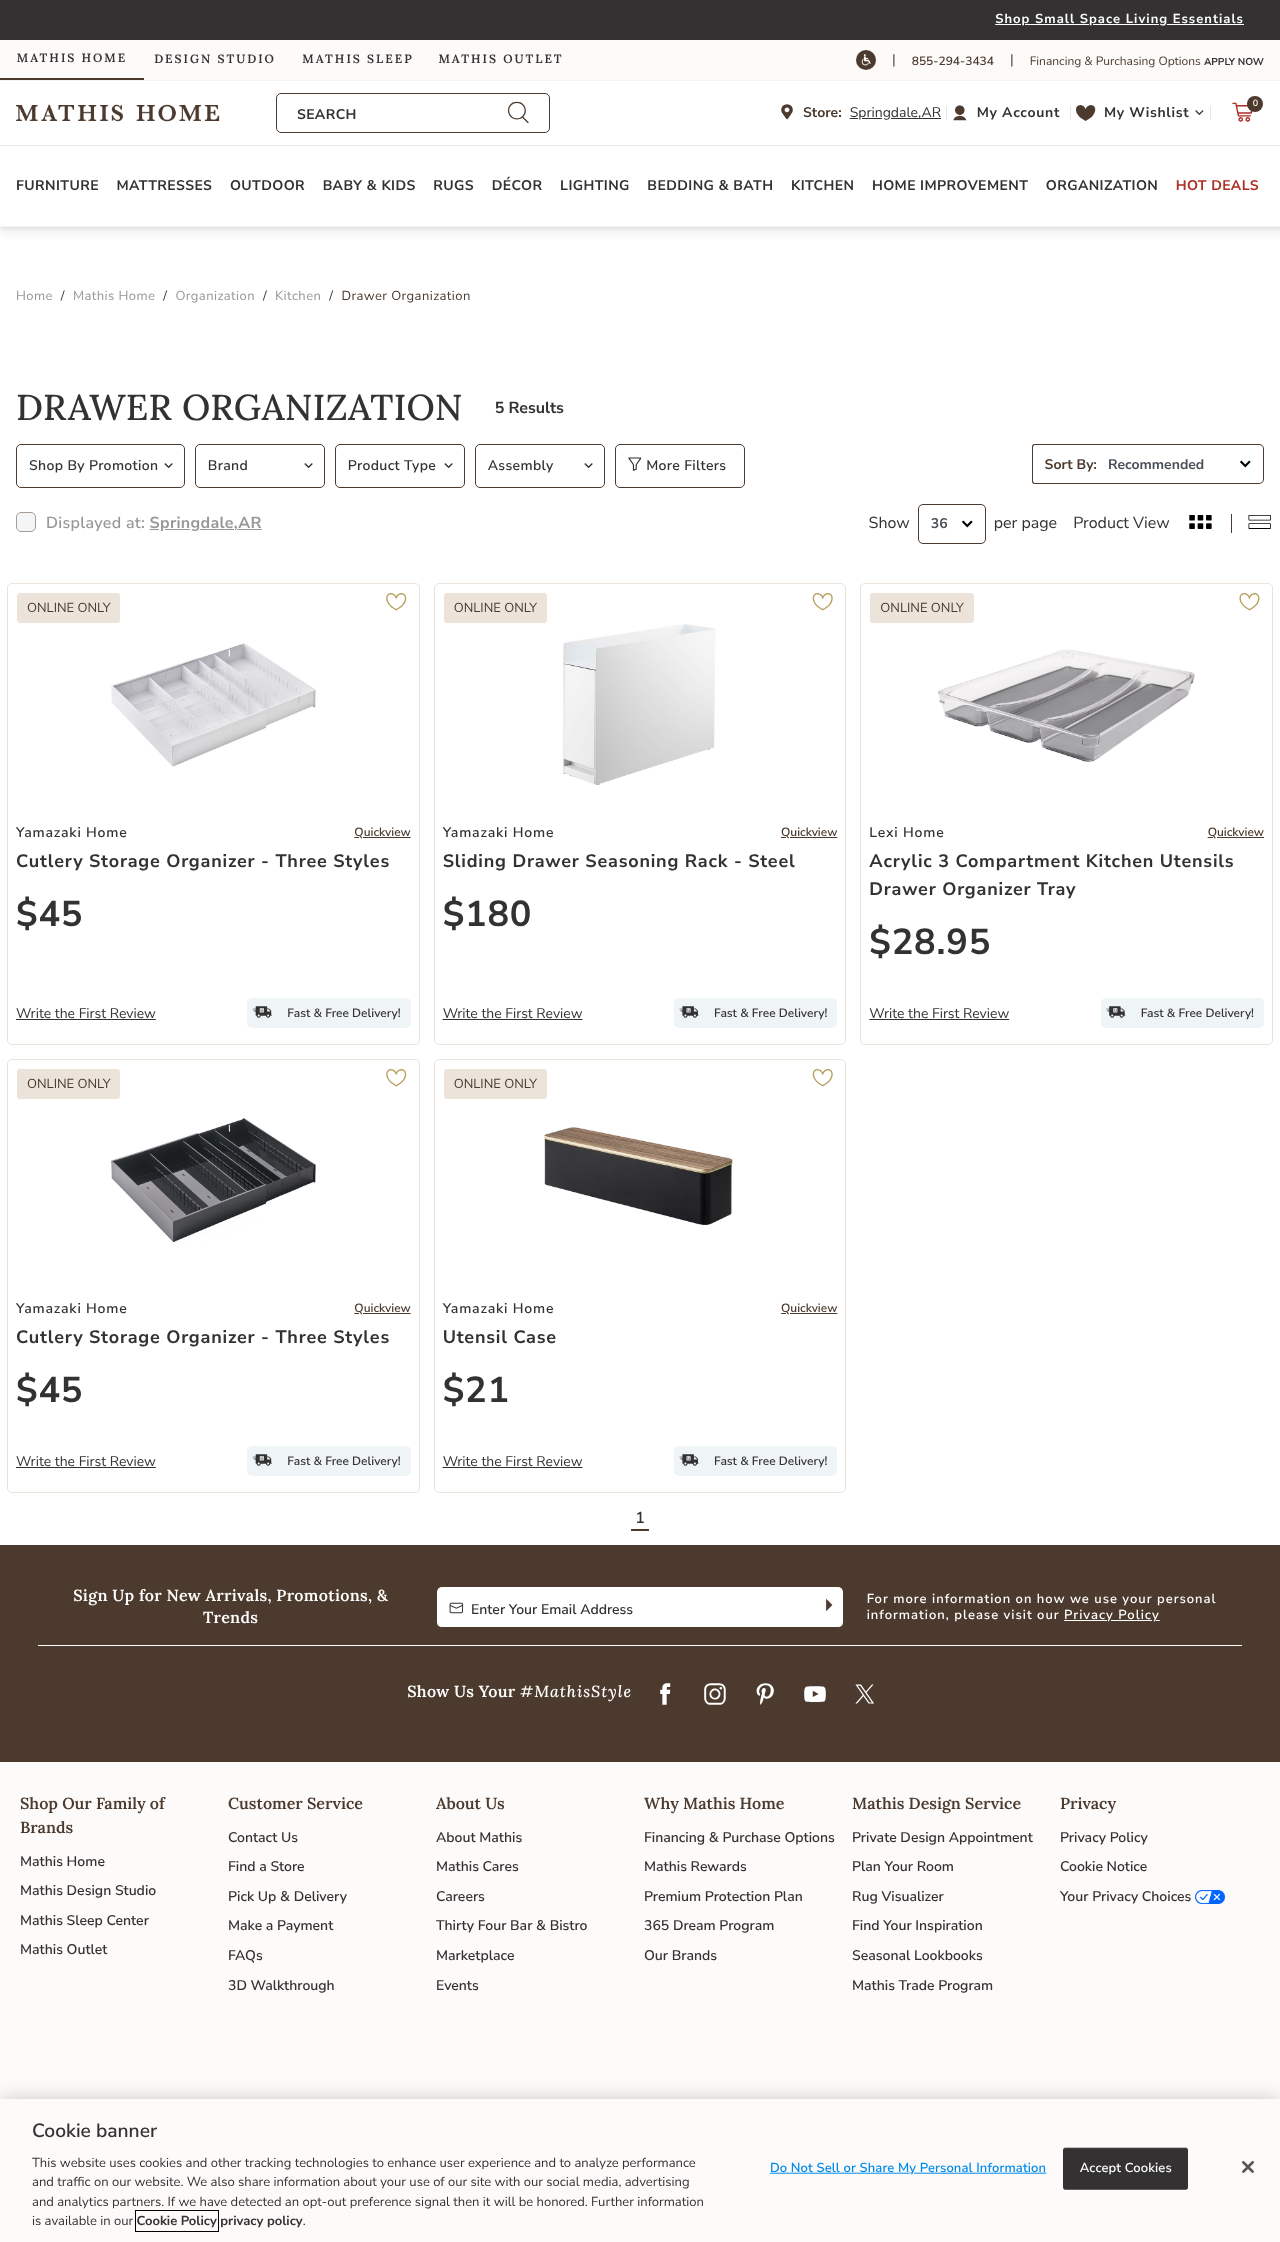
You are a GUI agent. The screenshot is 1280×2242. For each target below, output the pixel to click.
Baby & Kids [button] (369, 185)
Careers (460, 1896)
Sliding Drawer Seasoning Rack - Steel (619, 862)
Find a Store (266, 1866)
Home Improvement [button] (950, 185)
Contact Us (263, 1837)
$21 (476, 1390)
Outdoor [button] (267, 185)
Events (457, 1985)
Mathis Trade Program (922, 1985)
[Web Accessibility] (866, 60)
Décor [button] (517, 185)
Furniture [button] (57, 185)
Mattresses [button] (165, 185)
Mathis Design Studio (88, 1890)
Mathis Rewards (695, 1866)
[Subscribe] (826, 1607)
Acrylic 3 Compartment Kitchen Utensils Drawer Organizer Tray (1051, 876)
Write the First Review (86, 1013)
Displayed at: (154, 523)
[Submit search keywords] (518, 113)
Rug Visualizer (898, 1896)
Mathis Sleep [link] (357, 59)
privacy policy (261, 2221)
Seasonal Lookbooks (917, 1955)
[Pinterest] (765, 1695)
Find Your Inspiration (917, 1925)
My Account (1018, 112)
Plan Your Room (903, 1866)
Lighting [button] (595, 185)
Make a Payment (280, 1925)
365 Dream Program (709, 1925)
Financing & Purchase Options (739, 1837)
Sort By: (1071, 464)
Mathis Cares (477, 1866)
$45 (49, 914)
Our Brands (680, 1955)
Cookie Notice (1103, 1866)
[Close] (1248, 2167)
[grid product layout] (1200, 523)
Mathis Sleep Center (84, 1920)
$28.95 (930, 942)
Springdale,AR (206, 523)
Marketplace (475, 1955)
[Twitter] (865, 1695)
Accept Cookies (1126, 2168)
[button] (1008, 113)
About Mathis (479, 1837)
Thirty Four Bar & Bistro (511, 1925)
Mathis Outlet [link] (500, 59)
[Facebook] (665, 1695)
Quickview (382, 833)
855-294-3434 (953, 62)
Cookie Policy (177, 2221)
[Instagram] (715, 1695)
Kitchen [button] (822, 185)
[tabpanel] (640, 958)
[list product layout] (1259, 523)
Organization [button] (1102, 185)
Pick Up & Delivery (287, 1896)
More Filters (684, 465)
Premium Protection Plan (723, 1896)
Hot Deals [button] (1217, 185)
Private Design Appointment (942, 1837)
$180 (488, 914)
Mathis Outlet (63, 1949)
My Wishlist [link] (1146, 112)
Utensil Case (500, 1338)
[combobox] (402, 114)
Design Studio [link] (215, 59)
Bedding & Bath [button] (710, 185)
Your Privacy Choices (1125, 1896)
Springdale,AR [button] (895, 112)
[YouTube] (815, 1695)
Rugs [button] (453, 185)
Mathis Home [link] (72, 58)
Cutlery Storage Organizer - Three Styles (203, 862)
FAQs (245, 1955)
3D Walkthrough (281, 1985)
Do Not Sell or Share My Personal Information (908, 2168)
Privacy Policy (1112, 1615)
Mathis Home (62, 1861)
